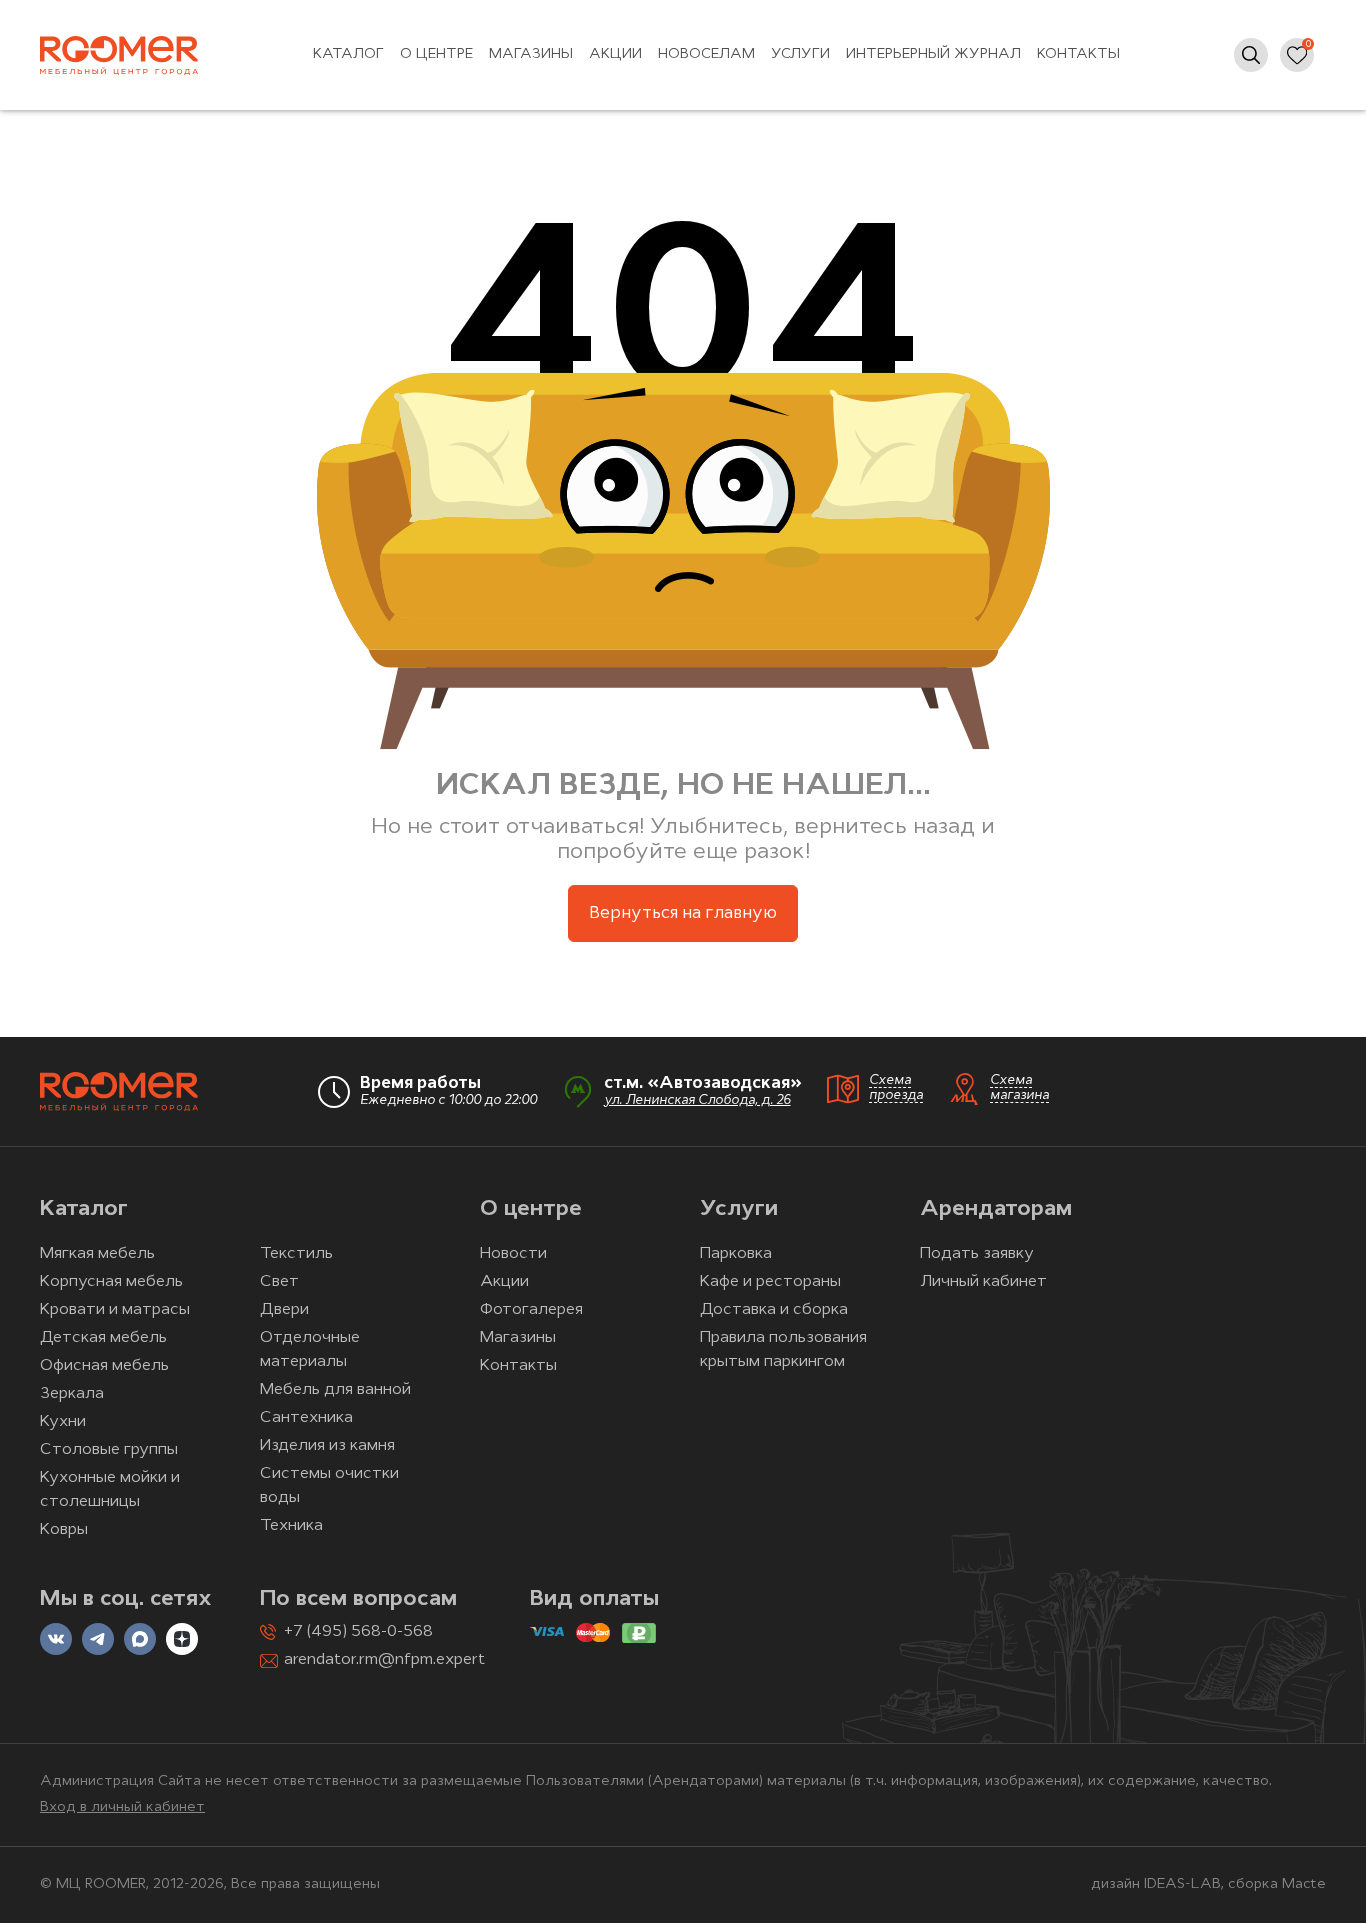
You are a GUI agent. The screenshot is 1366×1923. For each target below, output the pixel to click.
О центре (436, 54)
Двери (284, 1310)
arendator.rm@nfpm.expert (384, 1660)
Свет (279, 1282)
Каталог (348, 54)
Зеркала (72, 1394)
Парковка (736, 1254)
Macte (1304, 1884)
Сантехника (306, 1418)
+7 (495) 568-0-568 (358, 1632)
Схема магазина (1019, 1088)
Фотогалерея (531, 1310)
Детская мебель (103, 1338)
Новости (513, 1254)
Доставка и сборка (774, 1310)
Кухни (63, 1422)
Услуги (800, 54)
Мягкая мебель (97, 1254)
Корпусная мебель (111, 1282)
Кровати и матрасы (115, 1310)
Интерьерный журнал (933, 54)
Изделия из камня (327, 1446)
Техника (291, 1526)
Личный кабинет (983, 1282)
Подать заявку (977, 1254)
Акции (615, 54)
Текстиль (296, 1254)
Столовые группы (109, 1450)
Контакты (1078, 54)
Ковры (64, 1530)
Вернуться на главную (683, 913)
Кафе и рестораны (770, 1282)
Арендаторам (996, 1209)
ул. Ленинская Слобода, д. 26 (697, 1100)
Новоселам (706, 54)
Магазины (531, 54)
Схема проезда (896, 1088)
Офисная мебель (104, 1366)
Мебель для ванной (335, 1390)
